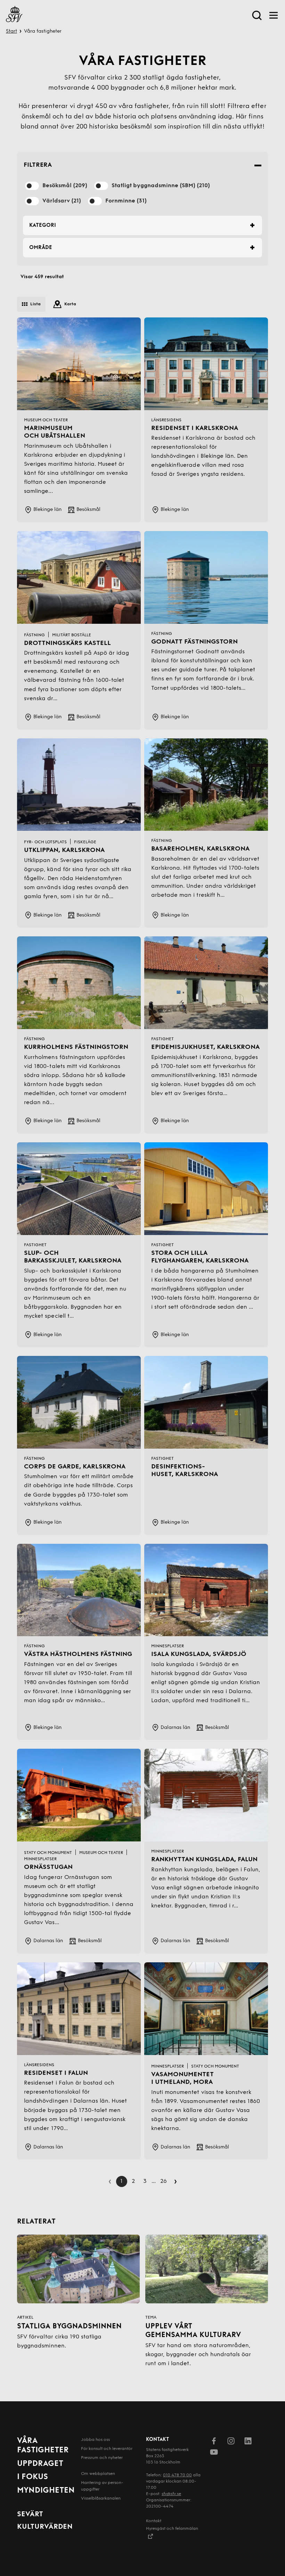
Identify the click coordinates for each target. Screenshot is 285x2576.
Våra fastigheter (43, 2446)
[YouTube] (214, 2453)
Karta (70, 304)
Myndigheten (46, 2491)
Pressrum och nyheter (102, 2458)
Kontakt (154, 2521)
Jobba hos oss (95, 2440)
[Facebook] (214, 2442)
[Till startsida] (14, 15)
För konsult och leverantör (107, 2449)
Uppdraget (40, 2464)
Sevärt (30, 2515)
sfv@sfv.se (171, 2494)
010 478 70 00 (177, 2475)
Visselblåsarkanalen (101, 2499)
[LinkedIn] (248, 2442)
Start (11, 31)
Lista (35, 304)
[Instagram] (231, 2442)
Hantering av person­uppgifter (102, 2486)
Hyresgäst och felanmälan (172, 2529)
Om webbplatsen (98, 2474)
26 (164, 2181)
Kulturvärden (45, 2527)
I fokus (32, 2477)
